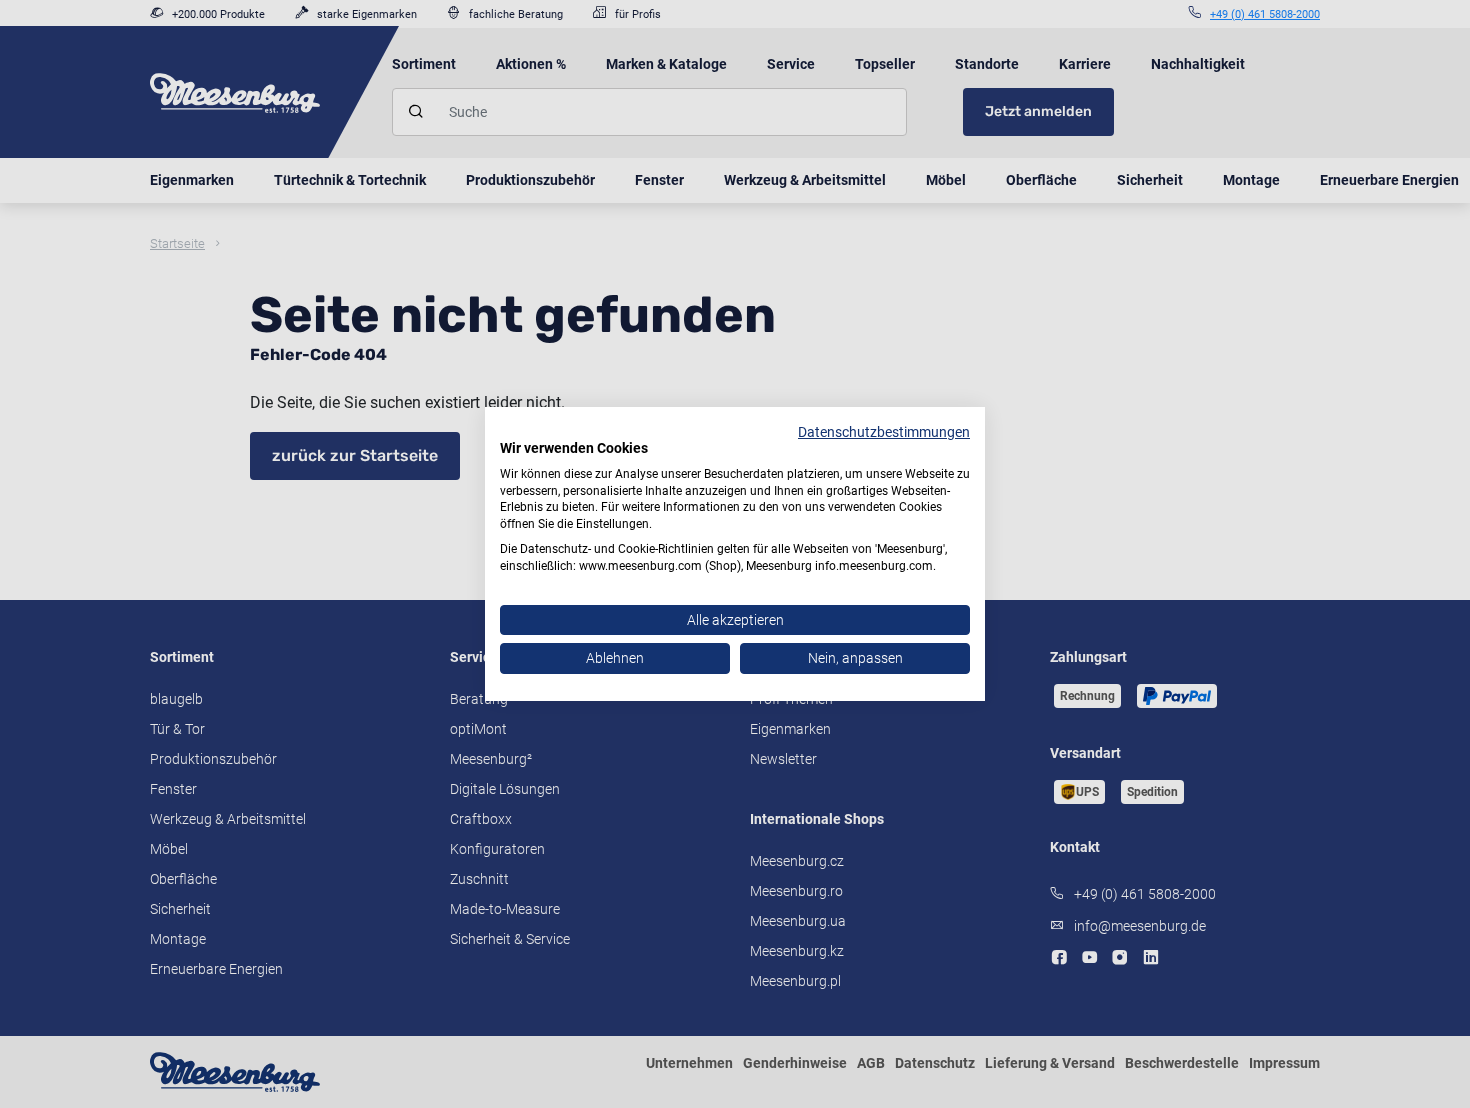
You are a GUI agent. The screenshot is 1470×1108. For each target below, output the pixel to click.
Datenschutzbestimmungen (884, 432)
